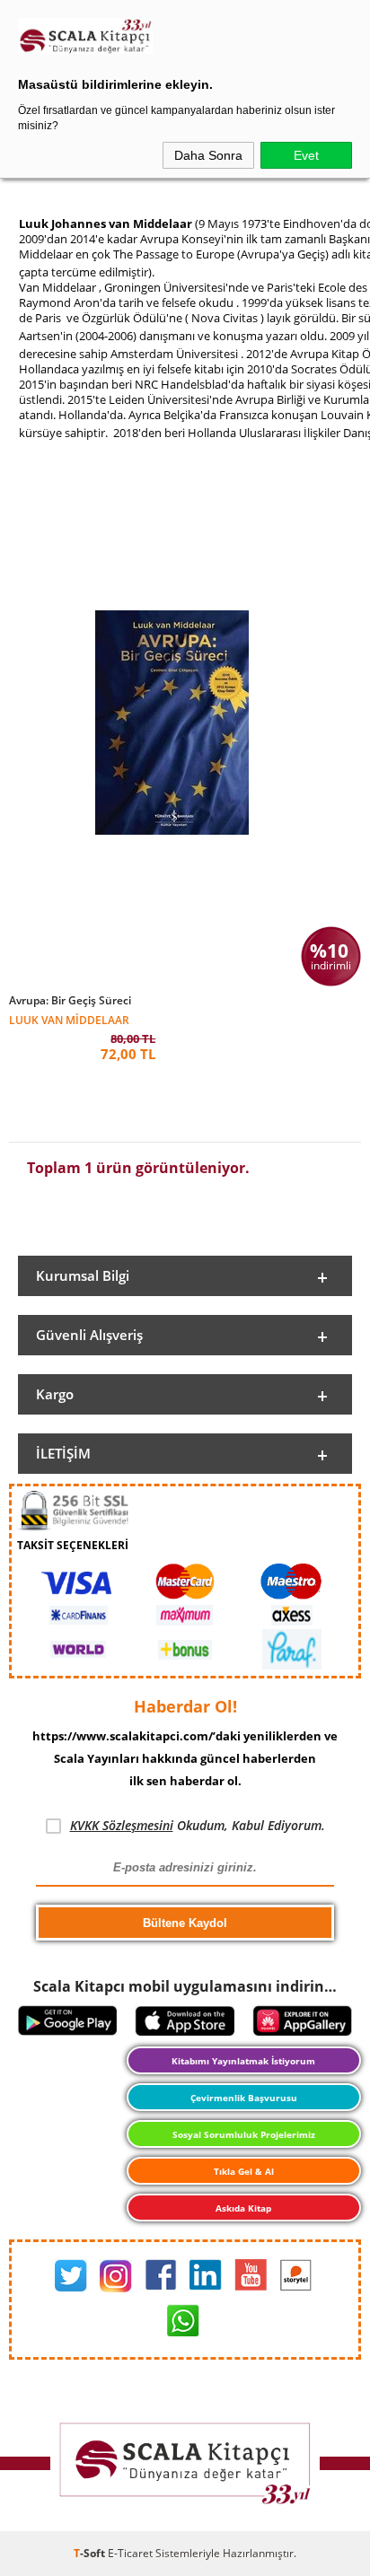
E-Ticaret (130, 2553)
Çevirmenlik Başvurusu (244, 2098)
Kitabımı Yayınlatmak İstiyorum (243, 2061)
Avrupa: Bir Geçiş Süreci (70, 1001)
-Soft (91, 2553)
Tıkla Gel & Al (244, 2171)
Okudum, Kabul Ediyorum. (198, 1825)
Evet (306, 155)
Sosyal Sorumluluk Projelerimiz (244, 2134)
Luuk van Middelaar (69, 1019)
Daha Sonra (208, 155)
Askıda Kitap (243, 2208)
